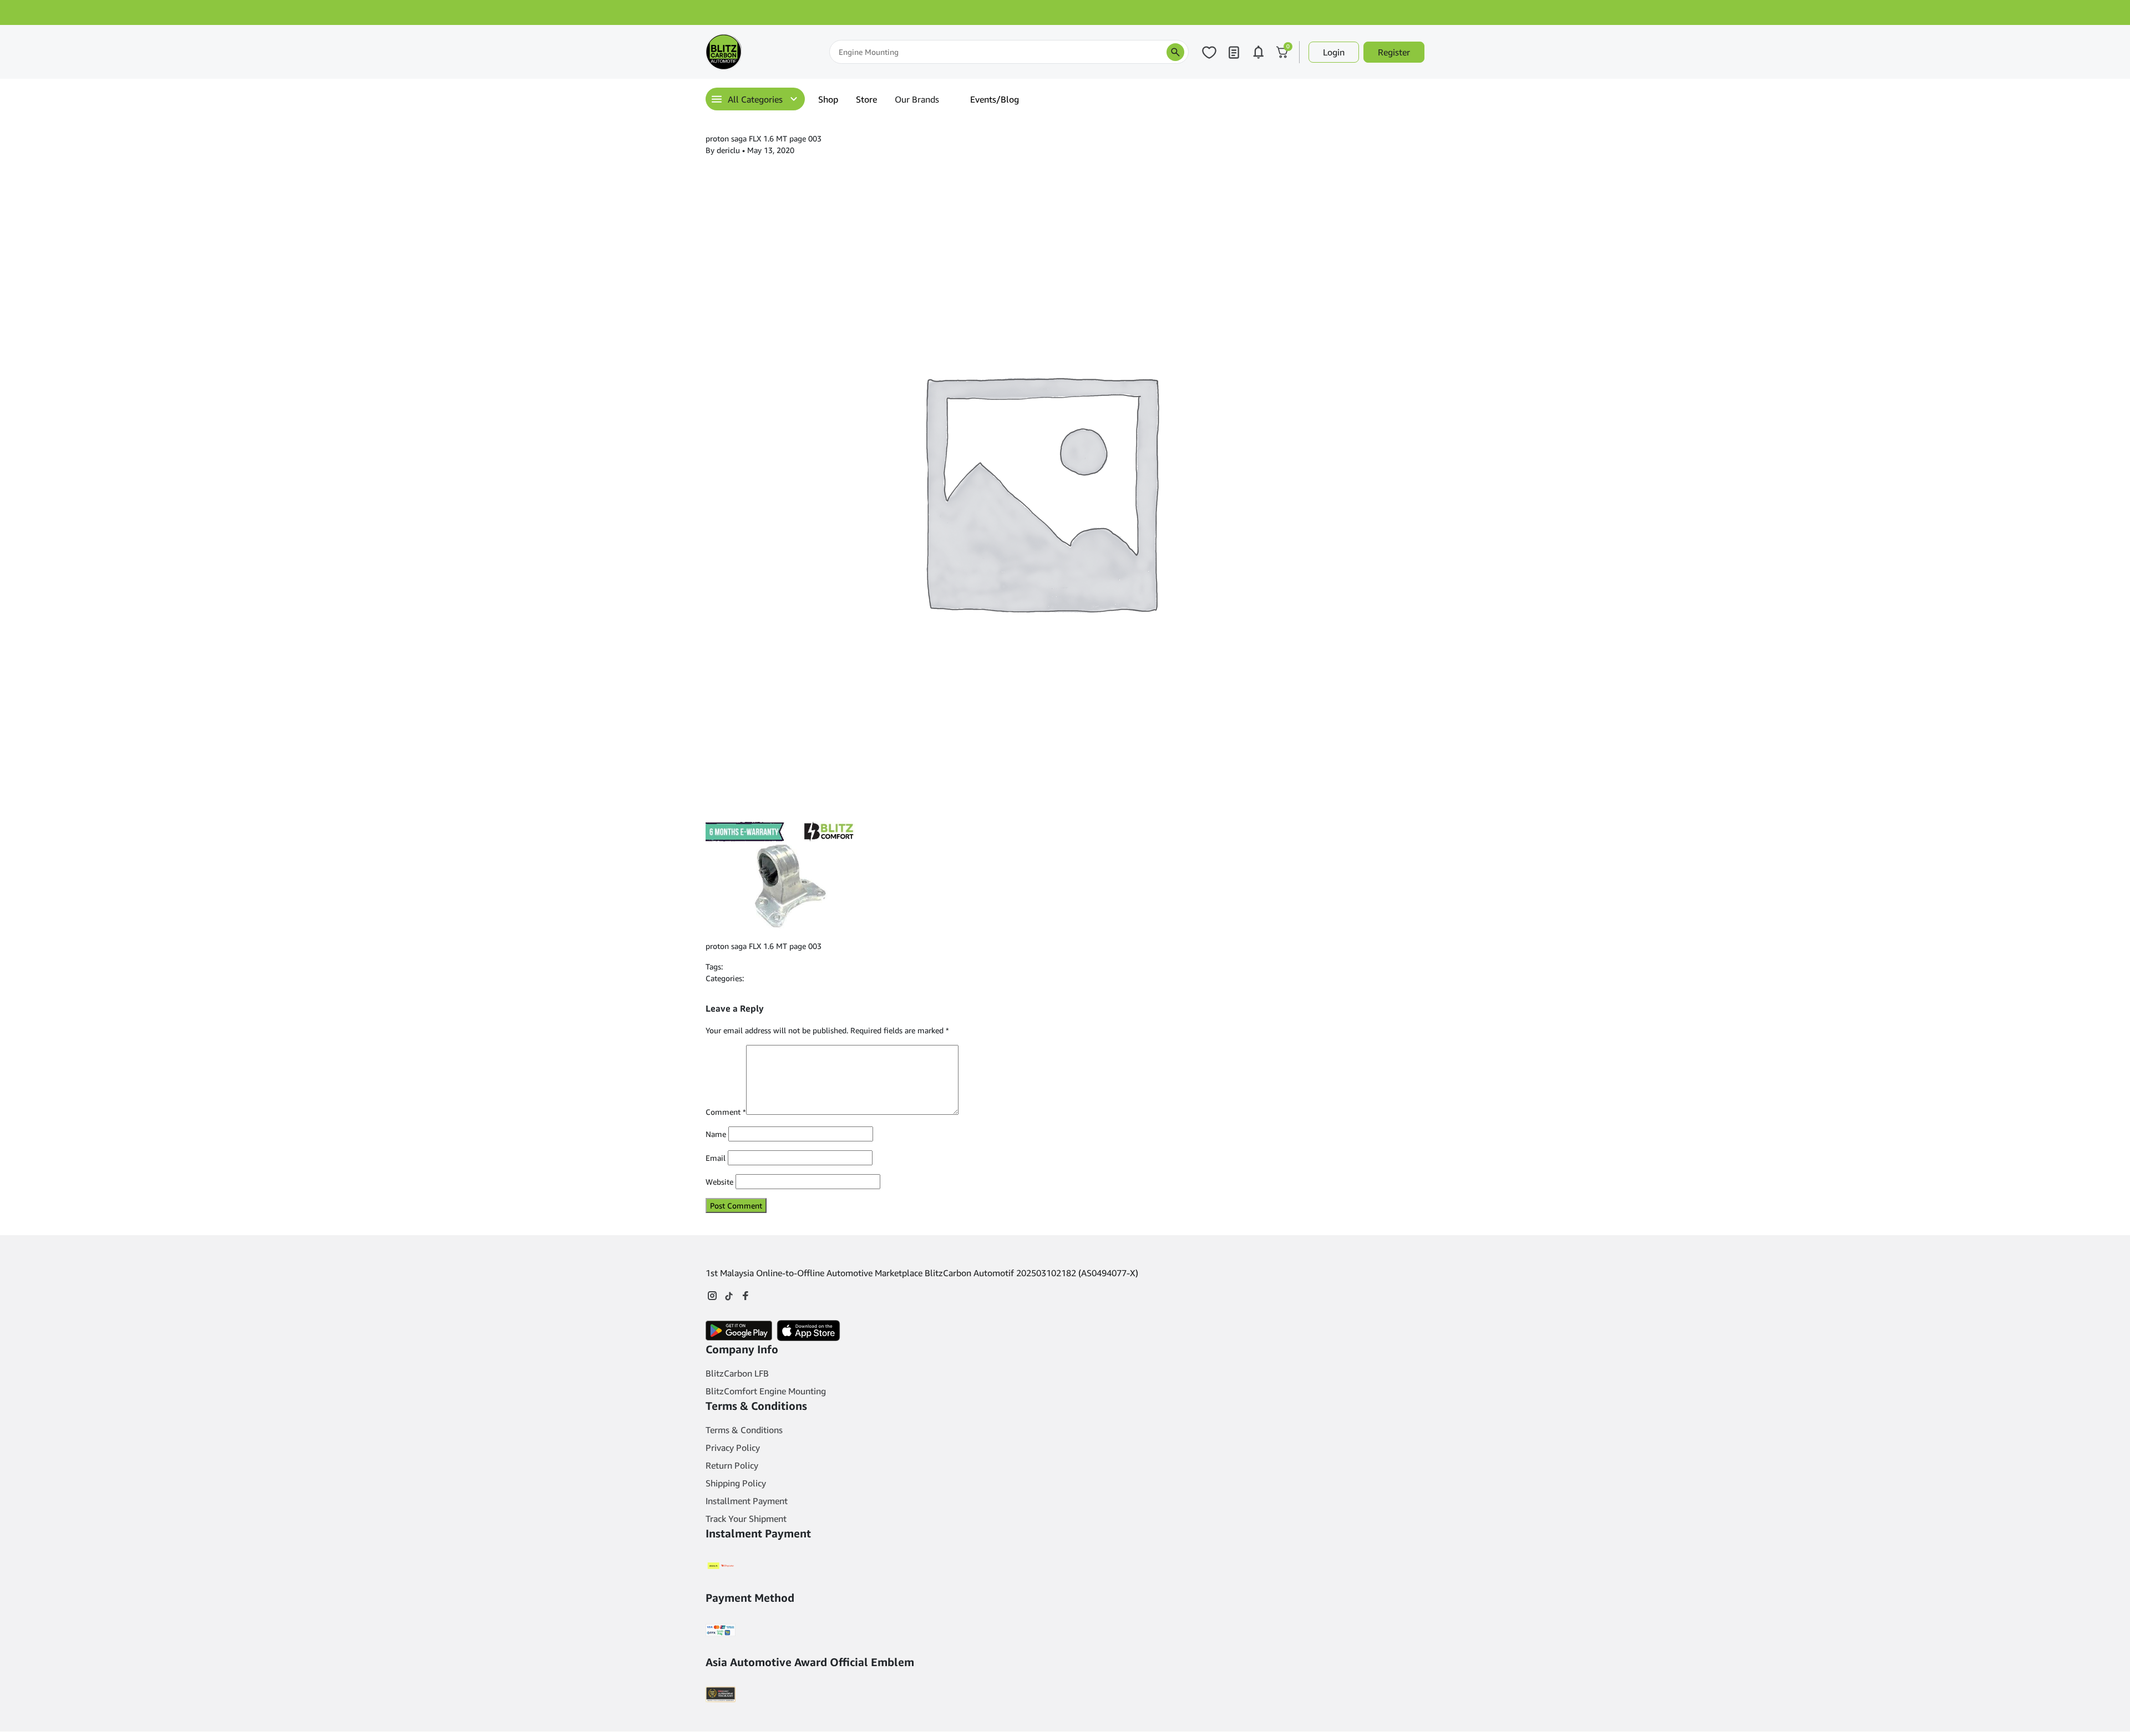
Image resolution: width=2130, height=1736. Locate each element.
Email (716, 1158)
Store (866, 99)
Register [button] (1394, 52)
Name (716, 1134)
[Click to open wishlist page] (1209, 52)
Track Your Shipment (746, 1519)
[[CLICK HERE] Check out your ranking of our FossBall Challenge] (1065, 12)
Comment (726, 1112)
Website (719, 1182)
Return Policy (732, 1465)
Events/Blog (995, 99)
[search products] (1175, 52)
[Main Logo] (761, 52)
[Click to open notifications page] (1258, 52)
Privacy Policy (733, 1448)
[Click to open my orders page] (1234, 52)
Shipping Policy (736, 1483)
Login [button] (1334, 52)
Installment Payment (747, 1501)
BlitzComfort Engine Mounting (766, 1391)
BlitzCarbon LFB (737, 1373)
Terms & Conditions (744, 1430)
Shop (828, 99)
